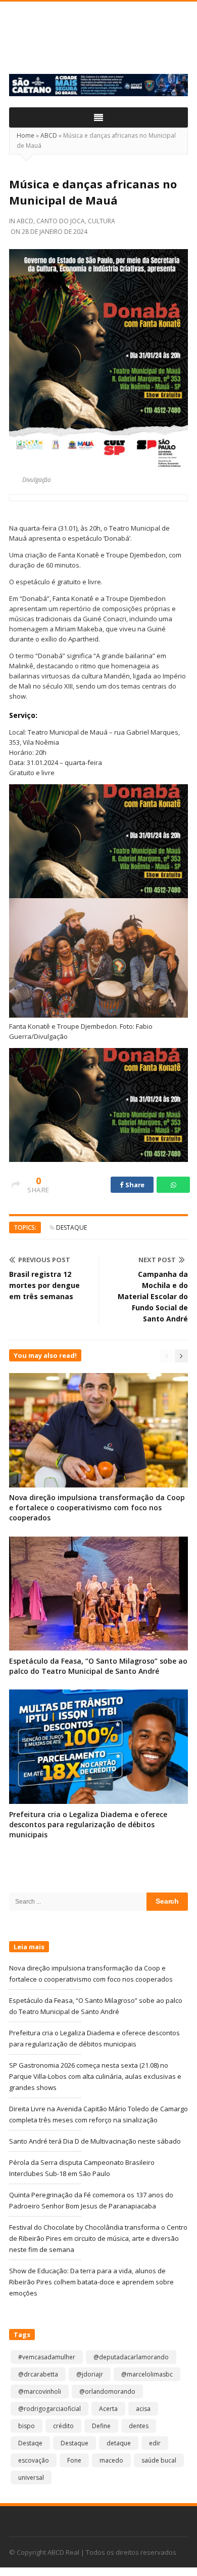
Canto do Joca (61, 221)
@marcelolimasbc (147, 2374)
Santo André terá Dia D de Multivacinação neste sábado (95, 2141)
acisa (143, 2409)
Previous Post (44, 1260)
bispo (27, 2426)
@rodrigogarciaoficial (50, 2409)
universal (31, 2478)
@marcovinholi (40, 2391)
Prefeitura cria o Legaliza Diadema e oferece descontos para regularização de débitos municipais (88, 1824)
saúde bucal (159, 2460)
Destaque (71, 1227)
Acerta (108, 2409)
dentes (139, 2426)
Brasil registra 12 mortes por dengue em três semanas (44, 1285)
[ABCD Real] (98, 44)
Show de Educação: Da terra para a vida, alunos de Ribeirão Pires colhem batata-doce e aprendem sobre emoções (91, 2282)
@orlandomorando (107, 2391)
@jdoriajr (90, 2374)
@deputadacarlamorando (131, 2357)
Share (134, 1185)
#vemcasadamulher (47, 2357)
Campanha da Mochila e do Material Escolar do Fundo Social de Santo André (153, 1296)
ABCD (49, 135)
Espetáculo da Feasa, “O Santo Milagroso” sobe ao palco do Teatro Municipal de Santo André (98, 1666)
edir (155, 2443)
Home (26, 135)
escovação (34, 2460)
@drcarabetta (38, 2374)
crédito (63, 2426)
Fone (74, 2460)
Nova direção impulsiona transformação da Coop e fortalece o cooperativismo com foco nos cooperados (97, 1507)
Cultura (102, 221)
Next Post (157, 1260)
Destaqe (30, 2443)
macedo (111, 2460)
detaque (119, 2443)
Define (101, 2426)
